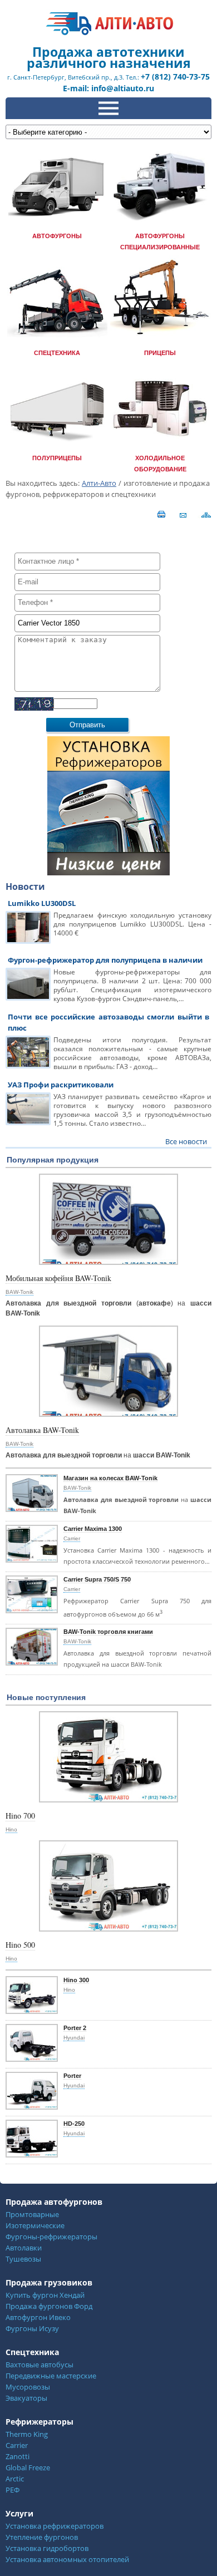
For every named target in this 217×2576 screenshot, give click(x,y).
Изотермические (35, 2225)
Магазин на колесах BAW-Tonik (110, 1478)
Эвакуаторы (26, 2398)
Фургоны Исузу (32, 2328)
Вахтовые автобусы (40, 2365)
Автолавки (24, 2248)
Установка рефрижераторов (55, 2526)
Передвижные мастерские (51, 2376)
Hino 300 (76, 1980)
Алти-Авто (99, 483)
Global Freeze (28, 2467)
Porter (72, 2076)
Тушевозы (23, 2259)
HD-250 (74, 2124)
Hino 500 (20, 1945)
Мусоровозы (28, 2387)
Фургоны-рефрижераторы (51, 2237)
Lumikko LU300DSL (42, 903)
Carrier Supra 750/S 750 (97, 1579)
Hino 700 (20, 1816)
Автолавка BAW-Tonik (42, 1430)
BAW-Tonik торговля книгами (108, 1632)
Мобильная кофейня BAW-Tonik (58, 1278)
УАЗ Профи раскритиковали (61, 1085)
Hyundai (74, 2038)
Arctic (15, 2479)
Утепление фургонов (42, 2537)
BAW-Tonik (19, 1292)
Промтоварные (32, 2214)
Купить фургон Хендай (45, 2295)
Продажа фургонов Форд (49, 2306)
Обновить (118, 703)
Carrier (72, 1538)
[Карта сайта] (207, 514)
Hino (11, 1829)
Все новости (186, 1141)
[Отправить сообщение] (179, 514)
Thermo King (27, 2434)
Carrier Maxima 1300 (93, 1529)
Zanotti (18, 2456)
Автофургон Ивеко (38, 2317)
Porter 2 (75, 2028)
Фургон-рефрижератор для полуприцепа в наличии (105, 960)
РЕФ (13, 2490)
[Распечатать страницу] (161, 514)
